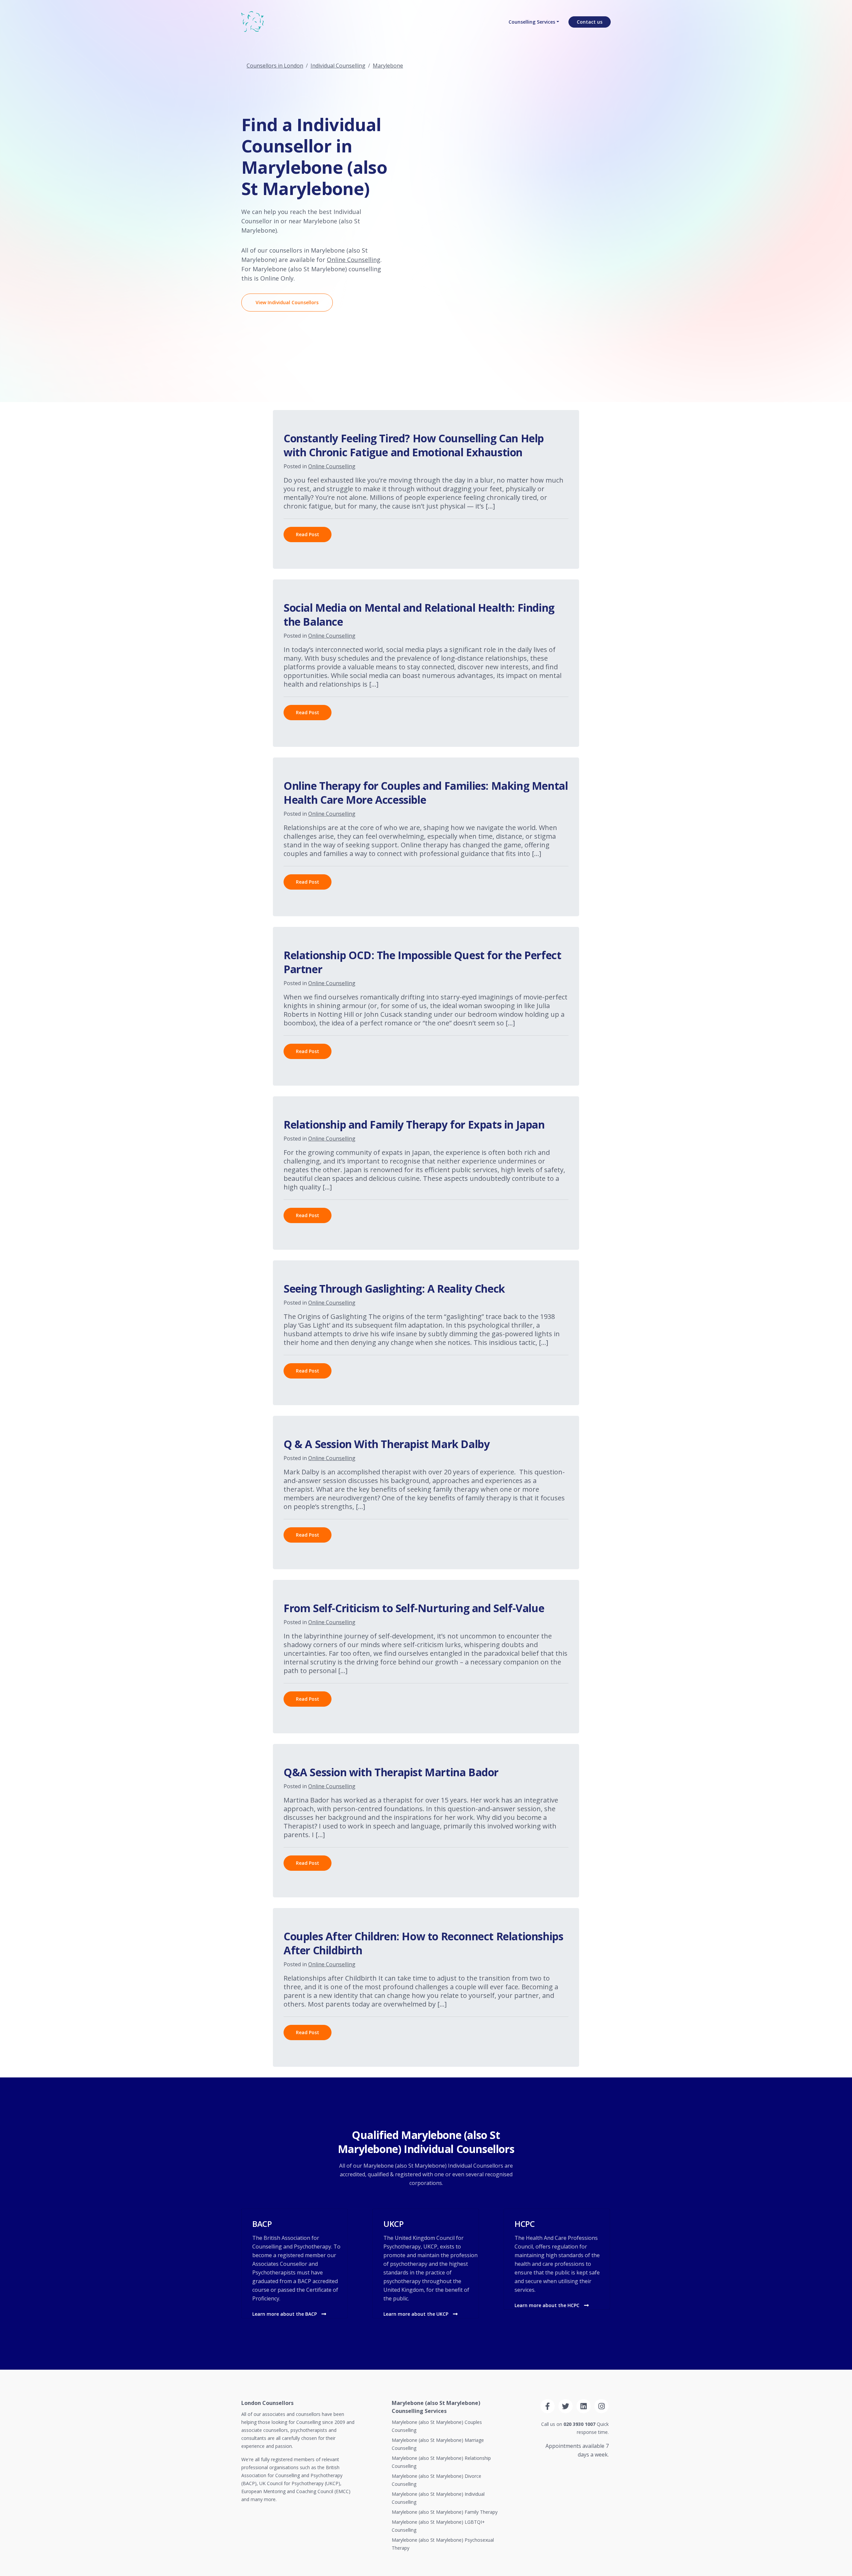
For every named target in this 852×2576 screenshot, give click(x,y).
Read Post (308, 534)
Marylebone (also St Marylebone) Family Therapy (445, 2512)
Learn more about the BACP (285, 2314)
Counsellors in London (275, 66)
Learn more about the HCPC (548, 2305)
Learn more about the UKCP (417, 2314)
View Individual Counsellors (287, 302)
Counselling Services (532, 22)
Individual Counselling (338, 66)
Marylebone (388, 66)
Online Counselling (354, 260)
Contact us (590, 22)
